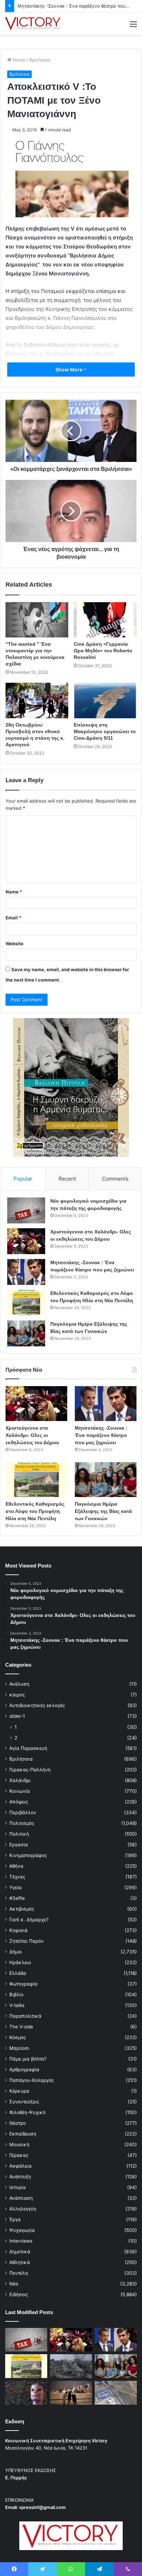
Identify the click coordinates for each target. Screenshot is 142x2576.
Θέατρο (18, 2123)
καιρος (17, 1695)
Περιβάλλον (23, 1812)
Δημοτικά (20, 2252)
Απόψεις (19, 1802)
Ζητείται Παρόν (27, 1941)
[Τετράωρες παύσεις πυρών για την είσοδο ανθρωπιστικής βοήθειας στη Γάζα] (116, 2393)
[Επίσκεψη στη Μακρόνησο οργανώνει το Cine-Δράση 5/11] (105, 700)
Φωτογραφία (23, 1984)
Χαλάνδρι (20, 1780)
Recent (67, 1179)
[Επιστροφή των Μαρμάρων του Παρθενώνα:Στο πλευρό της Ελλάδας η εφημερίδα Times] (71, 2393)
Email (13, 918)
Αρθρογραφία (24, 2070)
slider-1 (17, 1716)
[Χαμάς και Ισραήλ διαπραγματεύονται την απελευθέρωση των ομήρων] (71, 2366)
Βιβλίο (16, 1995)
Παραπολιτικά (25, 2016)
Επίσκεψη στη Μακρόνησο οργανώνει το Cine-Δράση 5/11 (105, 731)
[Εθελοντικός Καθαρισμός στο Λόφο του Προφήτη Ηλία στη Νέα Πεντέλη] (26, 1303)
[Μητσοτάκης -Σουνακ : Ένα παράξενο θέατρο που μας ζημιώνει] (26, 1272)
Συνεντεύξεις (24, 2102)
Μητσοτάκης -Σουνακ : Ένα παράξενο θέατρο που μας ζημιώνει (101, 1435)
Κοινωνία (20, 1791)
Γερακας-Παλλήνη (30, 1770)
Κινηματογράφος (28, 1855)
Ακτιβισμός (22, 1909)
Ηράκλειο (20, 1962)
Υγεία (16, 1887)
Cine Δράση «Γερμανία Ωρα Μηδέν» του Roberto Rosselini (103, 651)
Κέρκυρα (19, 2091)
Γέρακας (19, 2155)
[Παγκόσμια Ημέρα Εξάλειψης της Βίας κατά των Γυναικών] (26, 1333)
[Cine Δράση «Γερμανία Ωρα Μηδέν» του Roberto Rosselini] (105, 620)
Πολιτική (19, 1834)
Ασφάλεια (21, 2166)
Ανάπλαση (21, 2198)
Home (18, 60)
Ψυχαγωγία (22, 2230)
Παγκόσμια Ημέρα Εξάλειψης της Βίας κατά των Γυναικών (103, 1511)
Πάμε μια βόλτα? (28, 2059)
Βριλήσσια (40, 60)
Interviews (21, 2241)
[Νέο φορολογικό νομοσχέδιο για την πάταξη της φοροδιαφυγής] (26, 1210)
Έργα (15, 2219)
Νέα (14, 2284)
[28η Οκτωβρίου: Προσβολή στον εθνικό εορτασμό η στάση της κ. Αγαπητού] (37, 700)
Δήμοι (16, 1952)
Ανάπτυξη (20, 2177)
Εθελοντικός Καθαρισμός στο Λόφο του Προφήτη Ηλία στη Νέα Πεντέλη (35, 1511)
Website (14, 944)
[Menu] (133, 26)
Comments (115, 1179)
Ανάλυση (19, 1684)
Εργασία (19, 1845)
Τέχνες (17, 1877)
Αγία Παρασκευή (28, 1748)
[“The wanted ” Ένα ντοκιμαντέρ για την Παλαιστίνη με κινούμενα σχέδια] (37, 620)
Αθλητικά (20, 2262)
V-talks (17, 2005)
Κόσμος (18, 2037)
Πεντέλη (19, 2273)
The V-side (21, 2027)
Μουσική (19, 2144)
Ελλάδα (18, 1973)
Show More (69, 370)
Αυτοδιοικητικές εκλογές (37, 1705)
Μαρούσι (19, 2048)
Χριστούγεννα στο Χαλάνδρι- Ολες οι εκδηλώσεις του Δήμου (32, 1435)
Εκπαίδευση (23, 2134)
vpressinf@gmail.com (42, 2507)
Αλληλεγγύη (23, 2209)
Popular (23, 1179)
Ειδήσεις (19, 2294)
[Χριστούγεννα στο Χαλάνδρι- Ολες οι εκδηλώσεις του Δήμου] (26, 1241)
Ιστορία (18, 2187)
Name (14, 892)
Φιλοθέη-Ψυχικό (27, 2112)
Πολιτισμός (22, 1823)
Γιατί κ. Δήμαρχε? (29, 1920)
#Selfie (17, 1898)
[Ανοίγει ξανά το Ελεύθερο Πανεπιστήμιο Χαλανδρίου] (26, 2393)
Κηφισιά (18, 1930)
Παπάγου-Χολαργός (32, 2080)
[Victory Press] (33, 24)
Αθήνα (16, 1866)
